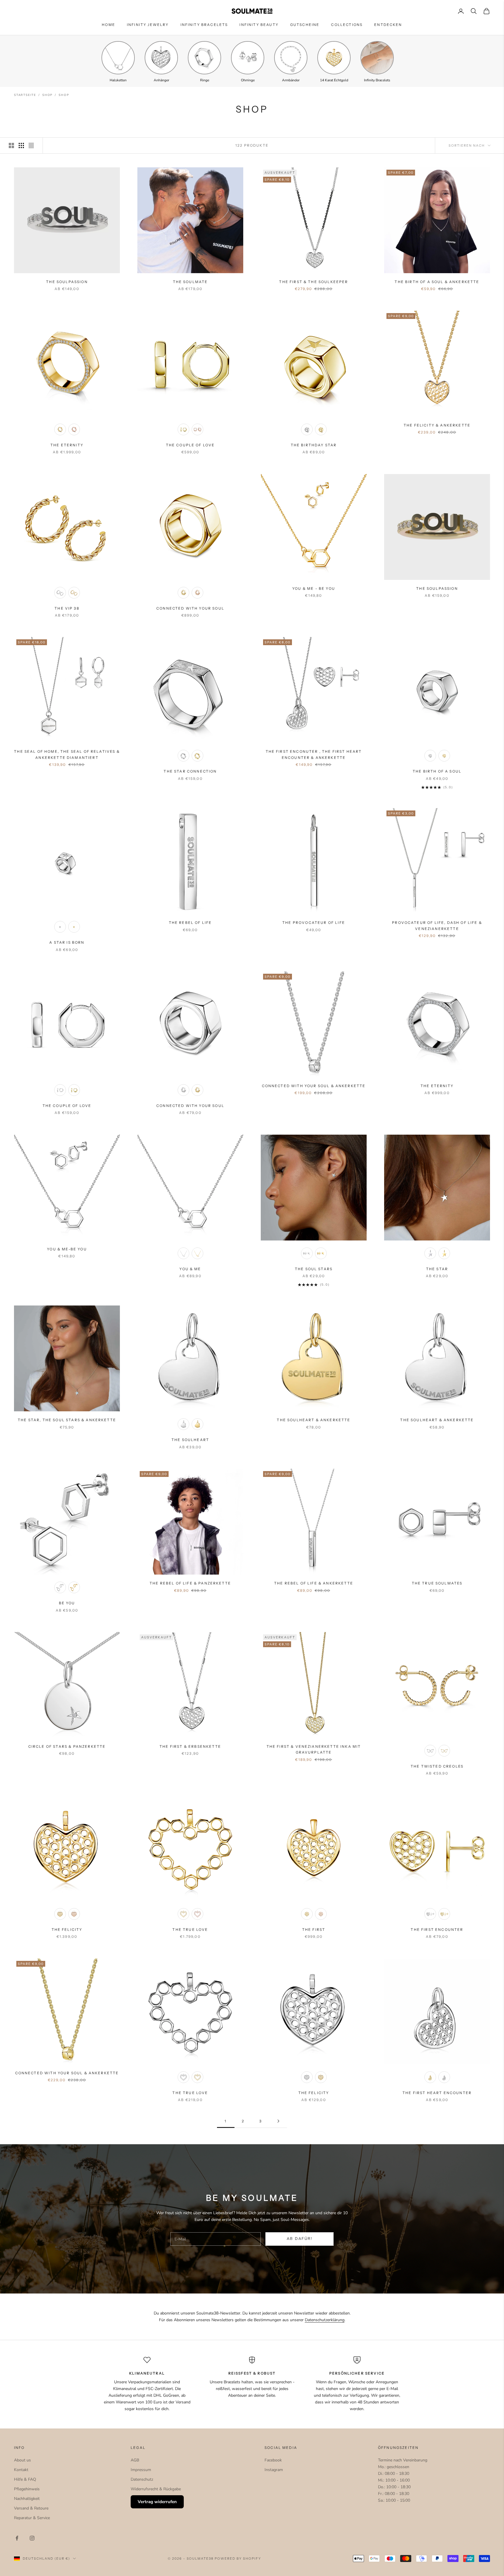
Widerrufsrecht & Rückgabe (156, 2489)
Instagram (274, 2470)
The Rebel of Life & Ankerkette (314, 1583)
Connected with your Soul (190, 608)
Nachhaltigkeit (27, 2499)
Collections (347, 25)
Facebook (273, 2460)
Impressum (141, 2470)
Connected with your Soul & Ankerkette (314, 1086)
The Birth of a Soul (437, 771)
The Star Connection (190, 771)
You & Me (190, 1269)
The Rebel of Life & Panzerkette (190, 1583)
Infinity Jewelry (148, 25)
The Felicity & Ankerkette (437, 425)
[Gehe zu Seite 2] (278, 2121)
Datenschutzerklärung (325, 2320)
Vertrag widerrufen (157, 2502)
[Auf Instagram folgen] (32, 2538)
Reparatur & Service (32, 2518)
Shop (47, 95)
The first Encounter (437, 1930)
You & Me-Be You (67, 1249)
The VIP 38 (67, 608)
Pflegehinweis (27, 2489)
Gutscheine (305, 25)
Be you (67, 1603)
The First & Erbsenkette (190, 1746)
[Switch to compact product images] (31, 145)
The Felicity (67, 1930)
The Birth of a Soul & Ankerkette (437, 282)
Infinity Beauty (259, 25)
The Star (437, 1269)
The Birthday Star (314, 445)
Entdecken (388, 25)
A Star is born (67, 942)
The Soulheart (190, 1440)
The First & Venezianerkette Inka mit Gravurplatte (314, 1749)
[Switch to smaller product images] (21, 145)
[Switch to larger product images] (11, 145)
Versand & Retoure (31, 2508)
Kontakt (21, 2470)
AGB (135, 2460)
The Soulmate (190, 282)
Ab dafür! (300, 2239)
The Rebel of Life (190, 923)
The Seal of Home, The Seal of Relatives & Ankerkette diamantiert (67, 754)
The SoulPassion (67, 282)
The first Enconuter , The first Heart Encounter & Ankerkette (314, 754)
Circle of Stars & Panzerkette (67, 1746)
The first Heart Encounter (437, 2093)
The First (314, 1930)
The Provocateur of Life (314, 923)
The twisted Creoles (437, 1766)
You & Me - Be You (314, 588)
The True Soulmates (437, 1583)
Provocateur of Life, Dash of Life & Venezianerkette (437, 925)
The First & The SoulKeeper (314, 282)
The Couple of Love (190, 445)
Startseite (25, 95)
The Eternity (67, 445)
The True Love (190, 1930)
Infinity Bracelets (204, 25)
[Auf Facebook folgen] (17, 2538)
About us (22, 2460)
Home (108, 25)
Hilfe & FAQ (25, 2479)
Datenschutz (142, 2479)
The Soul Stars (314, 1269)
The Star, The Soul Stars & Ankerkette (67, 1420)
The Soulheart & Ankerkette (314, 1420)
